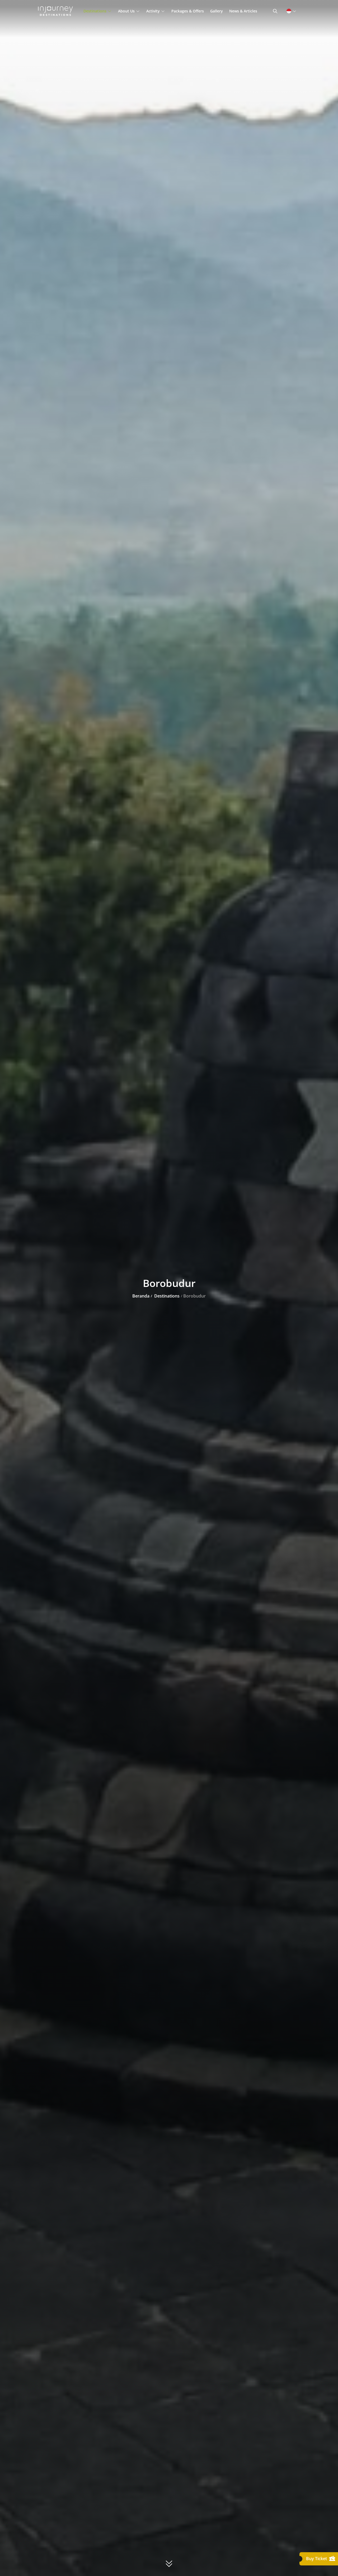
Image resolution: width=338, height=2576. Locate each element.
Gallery (217, 11)
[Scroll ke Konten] (169, 2563)
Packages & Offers (188, 11)
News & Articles (243, 11)
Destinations (95, 11)
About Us (126, 11)
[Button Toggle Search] (275, 11)
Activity (153, 11)
